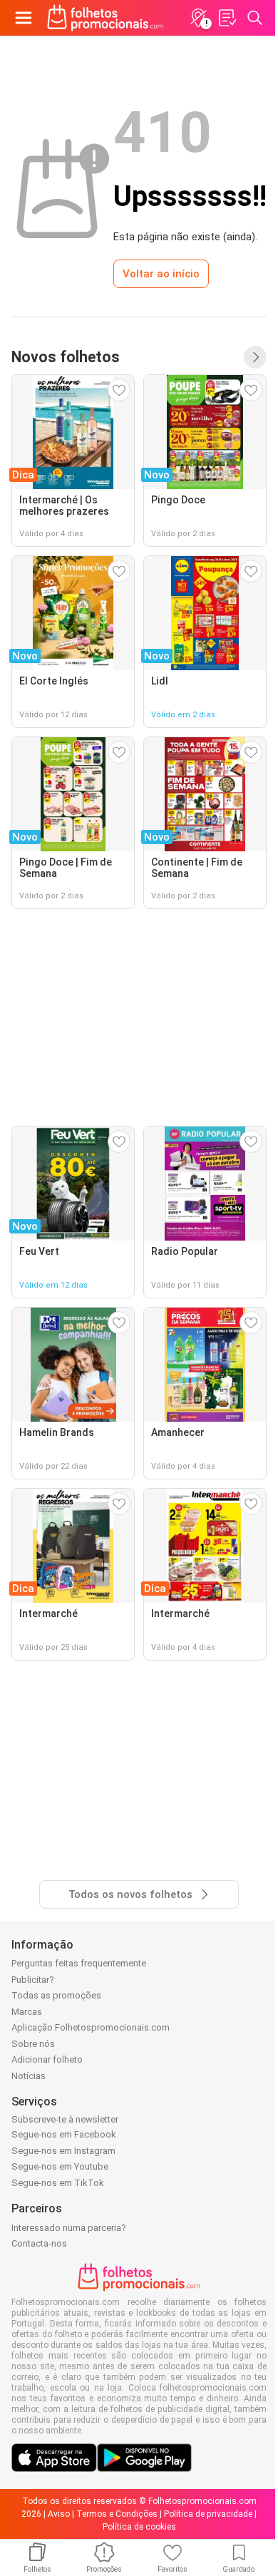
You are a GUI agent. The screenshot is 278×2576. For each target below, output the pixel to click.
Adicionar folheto (47, 2059)
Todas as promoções (56, 1995)
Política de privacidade (208, 2514)
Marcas (27, 2012)
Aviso (59, 2514)
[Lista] (227, 18)
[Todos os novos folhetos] (255, 357)
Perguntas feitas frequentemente (79, 1963)
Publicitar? (33, 1980)
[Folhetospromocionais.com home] (105, 18)
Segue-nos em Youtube (60, 2166)
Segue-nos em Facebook (64, 2134)
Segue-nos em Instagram (63, 2151)
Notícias (29, 2076)
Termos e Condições (117, 2514)
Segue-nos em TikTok (58, 2183)
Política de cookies (139, 2527)
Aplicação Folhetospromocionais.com (91, 2027)
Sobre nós (33, 2044)
